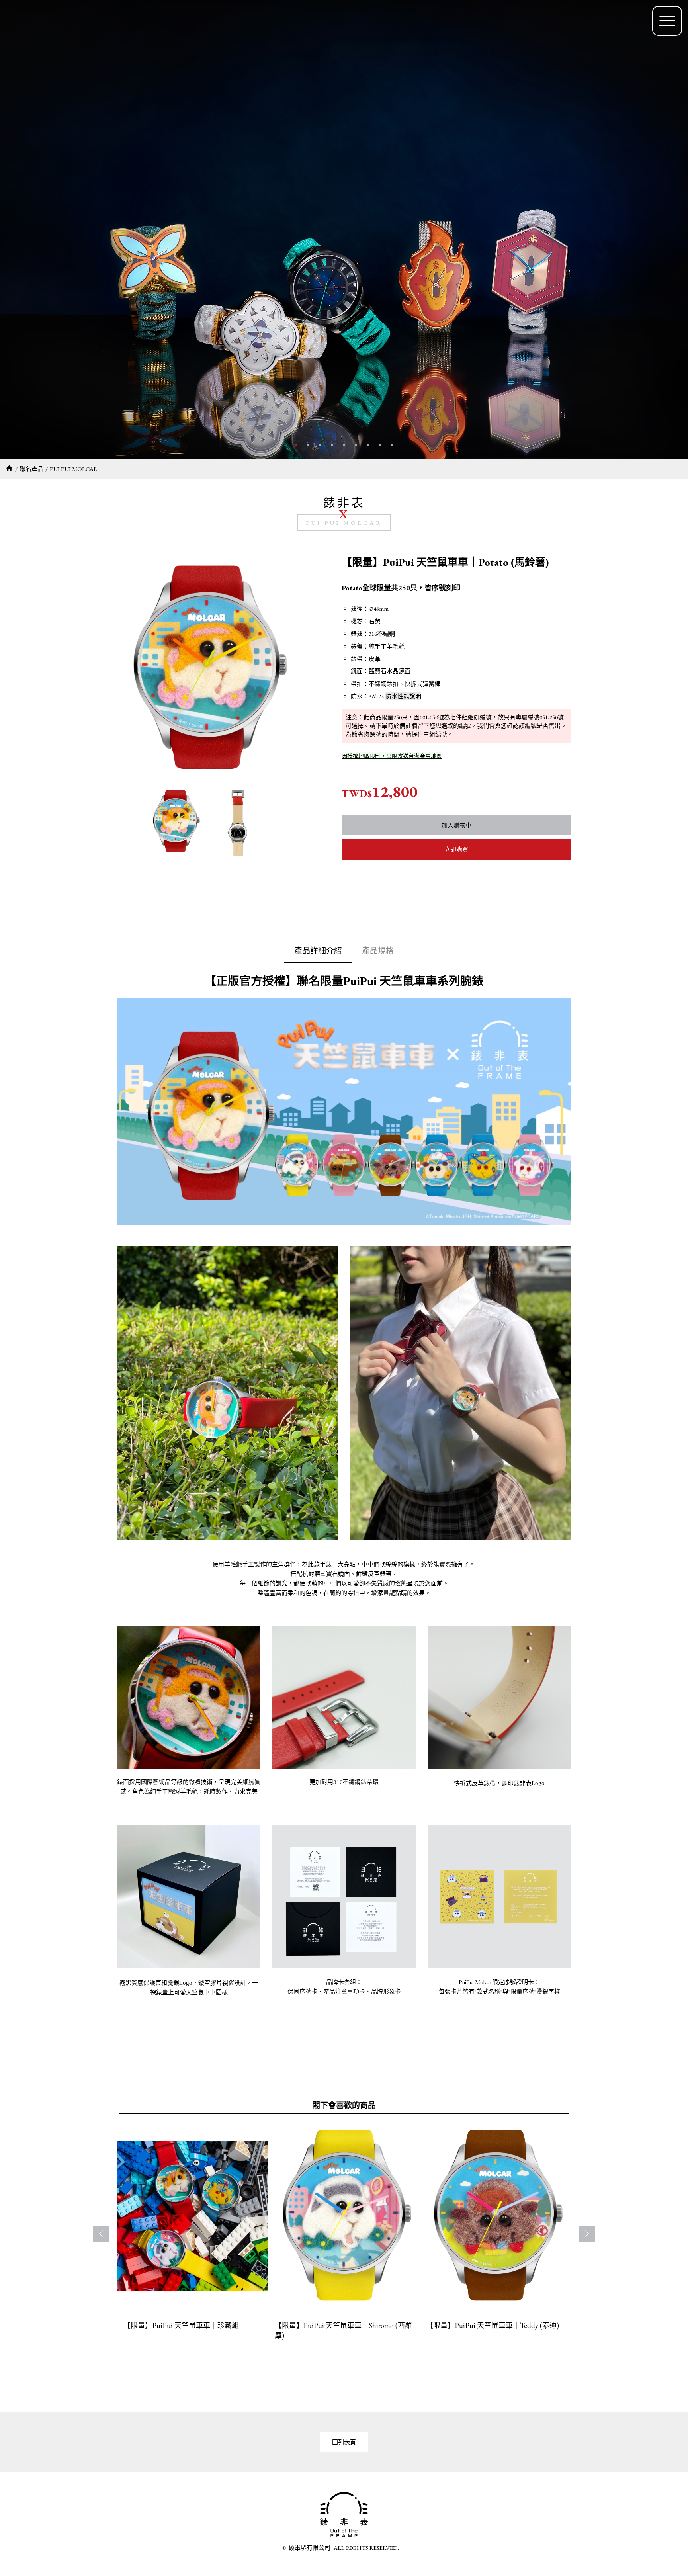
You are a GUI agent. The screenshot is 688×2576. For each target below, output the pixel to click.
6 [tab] (356, 445)
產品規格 (378, 951)
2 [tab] (308, 445)
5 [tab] (344, 445)
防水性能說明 (403, 696)
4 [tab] (332, 445)
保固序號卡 (302, 1992)
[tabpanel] (344, 229)
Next (587, 2234)
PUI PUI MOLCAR (74, 469)
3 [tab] (320, 445)
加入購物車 (456, 825)
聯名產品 (31, 469)
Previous (101, 2234)
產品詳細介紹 (318, 951)
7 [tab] (368, 445)
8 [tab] (380, 445)
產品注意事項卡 (344, 1992)
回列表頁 (344, 2442)
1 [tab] (296, 445)
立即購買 (456, 849)
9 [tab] (392, 445)
